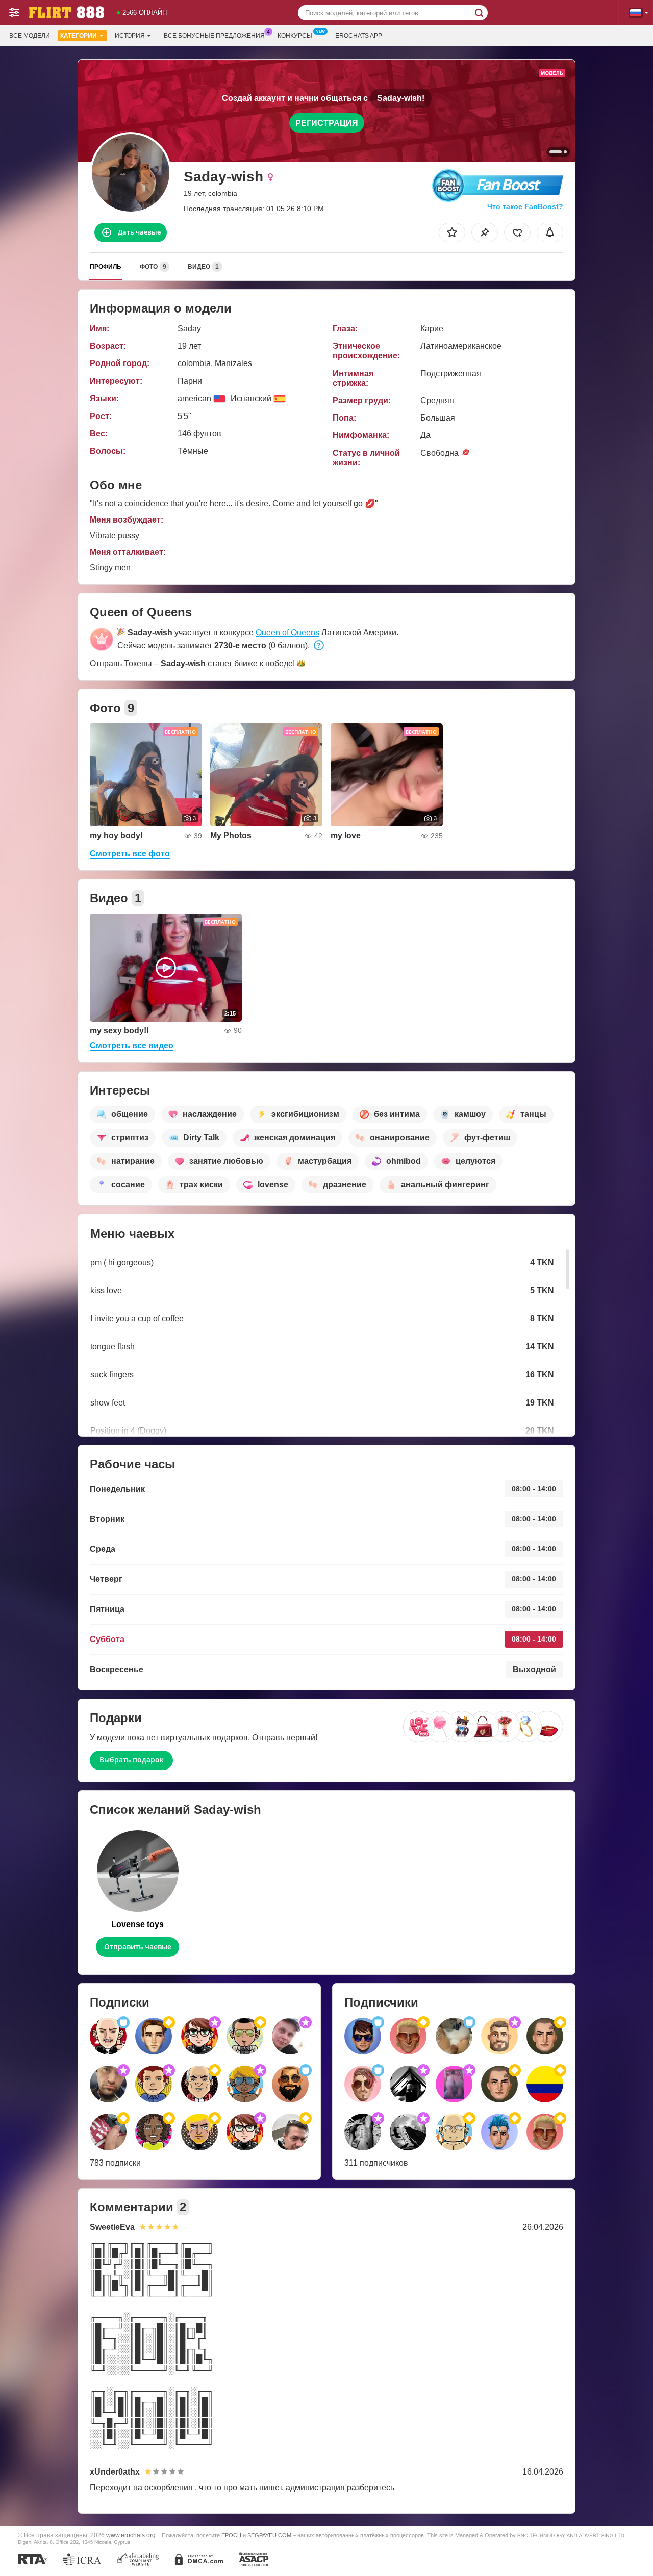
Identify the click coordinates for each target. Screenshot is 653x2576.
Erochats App (359, 36)
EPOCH (231, 2535)
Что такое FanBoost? (525, 206)
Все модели (30, 36)
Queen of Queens (287, 632)
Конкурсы (295, 36)
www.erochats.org (131, 2535)
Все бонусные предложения (214, 36)
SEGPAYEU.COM (269, 2535)
